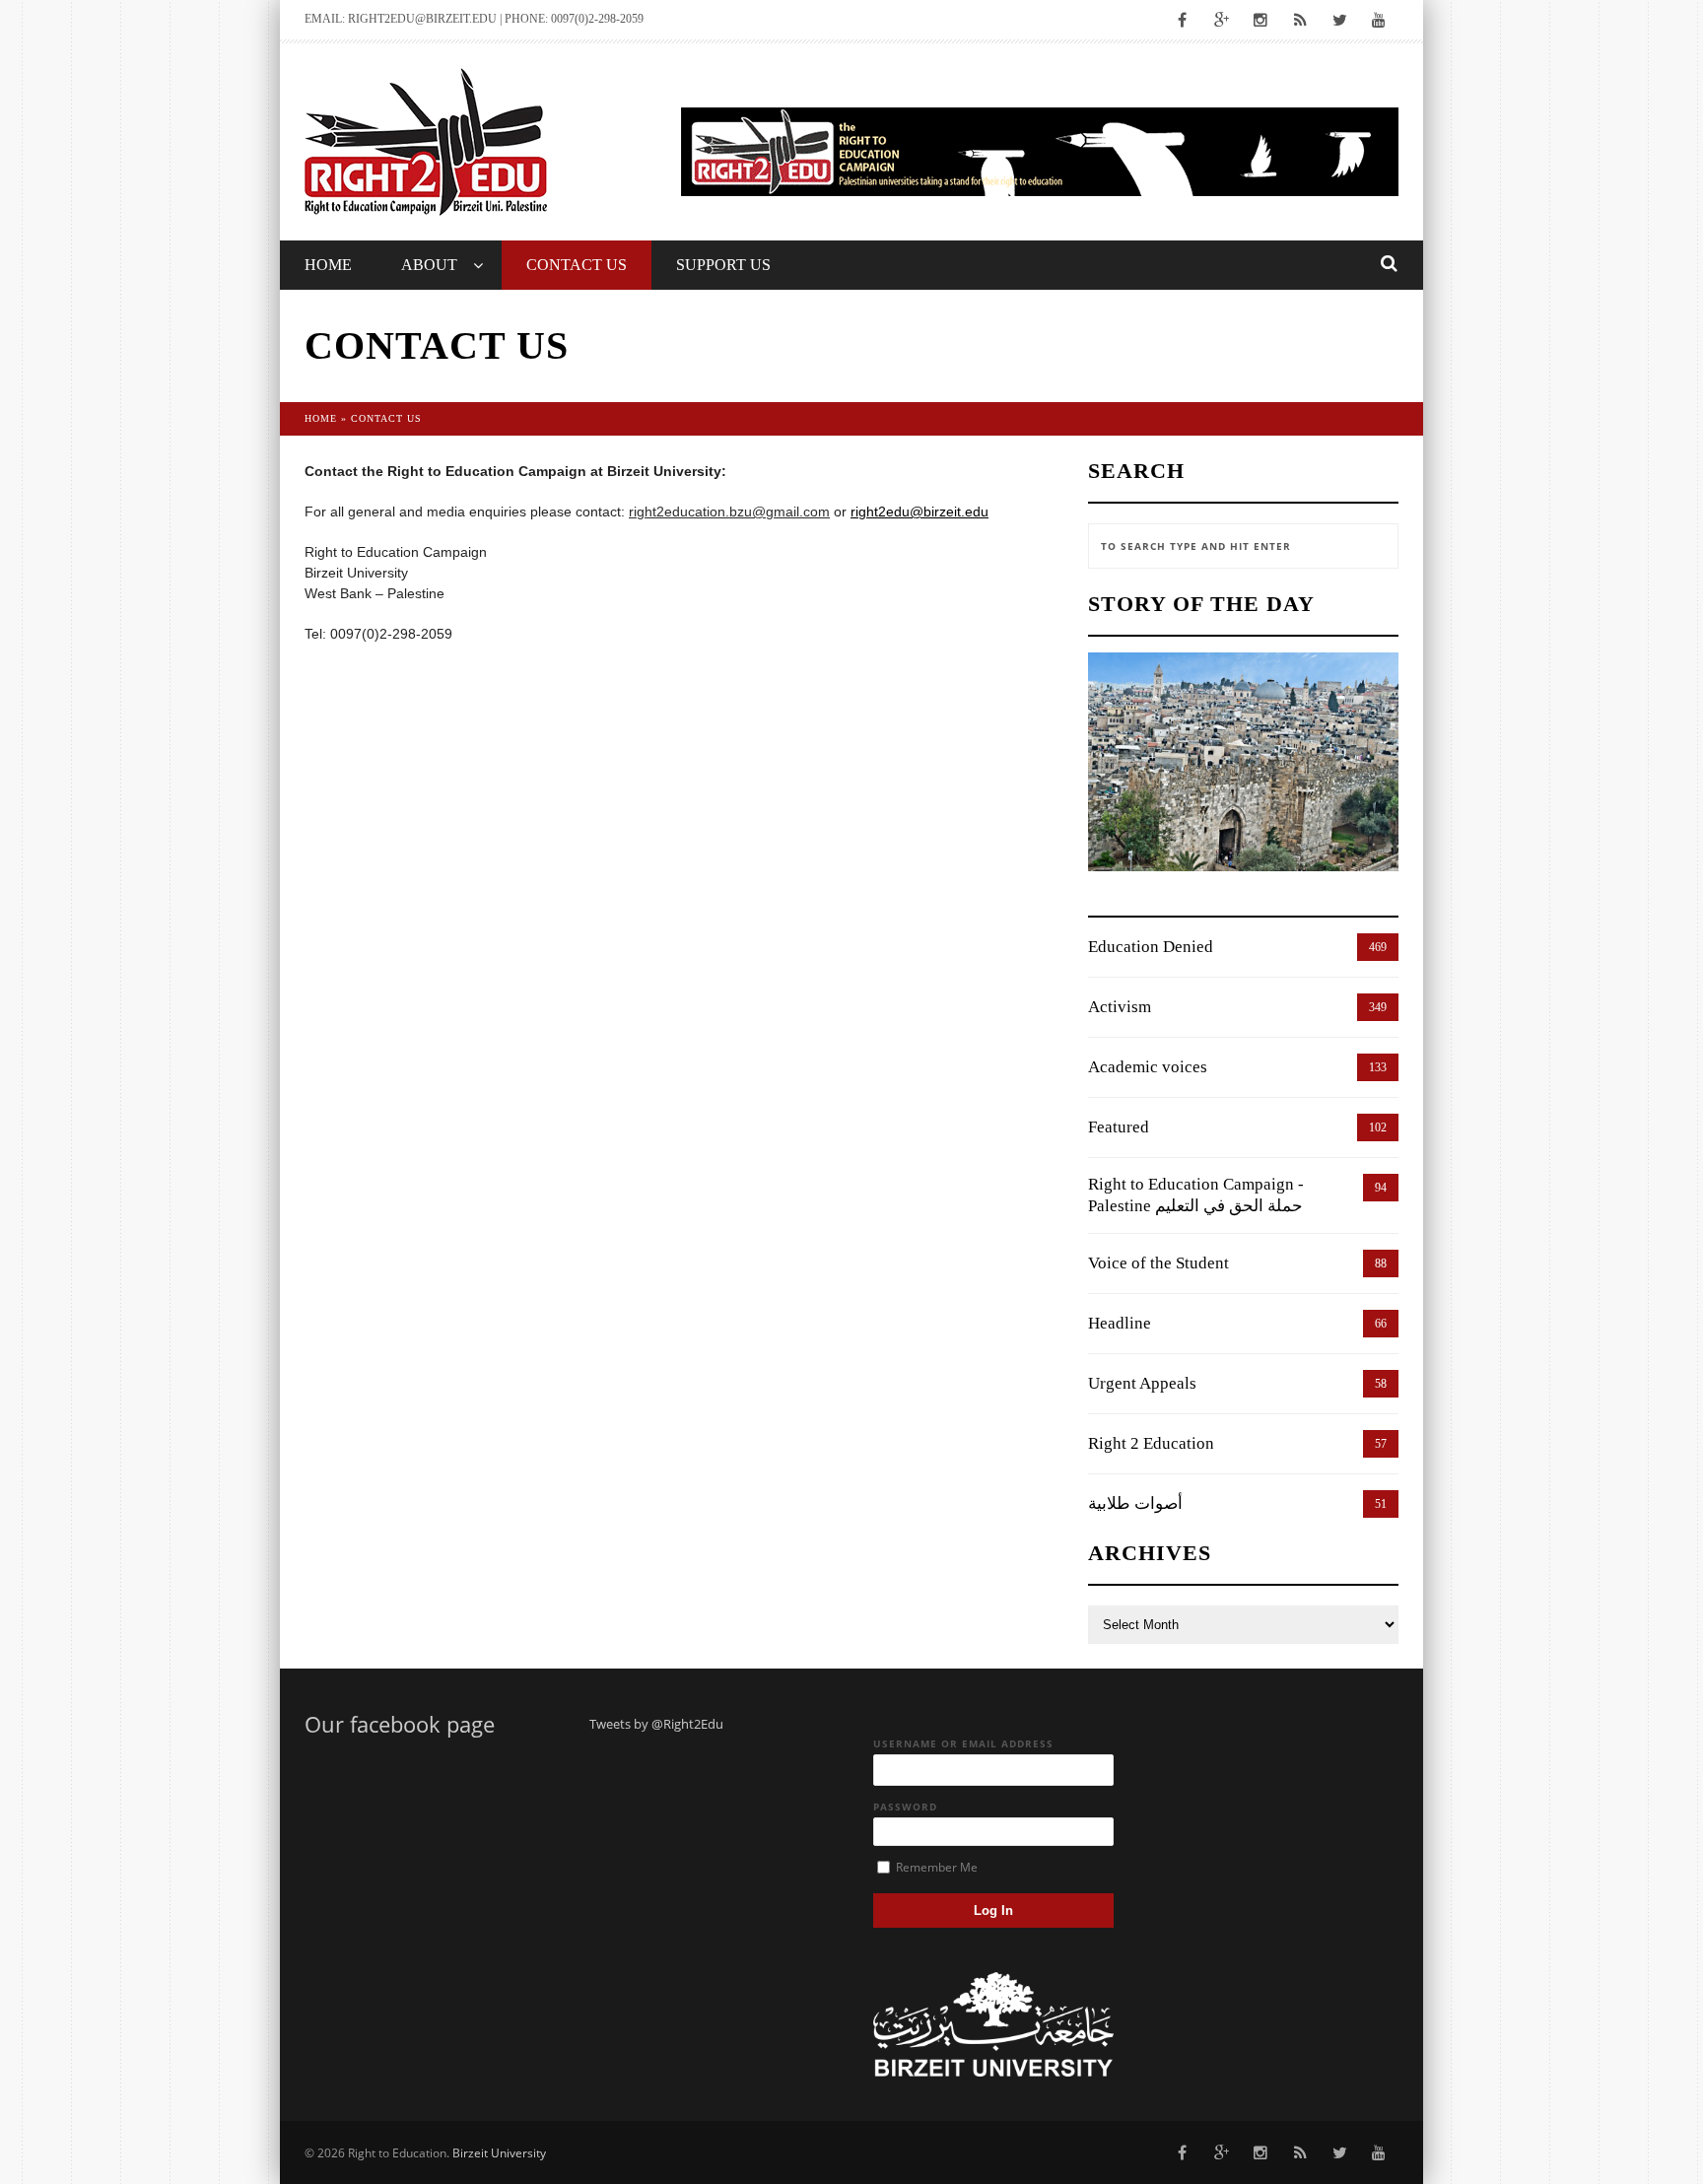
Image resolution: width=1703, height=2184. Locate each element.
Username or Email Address (963, 1743)
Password (905, 1807)
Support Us (723, 265)
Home (328, 265)
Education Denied (1151, 947)
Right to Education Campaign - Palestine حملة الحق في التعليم (1196, 1195)
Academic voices (1148, 1067)
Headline (1120, 1323)
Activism (1120, 1007)
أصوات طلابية (1135, 1503)
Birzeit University (499, 2153)
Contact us (577, 265)
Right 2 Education (1151, 1443)
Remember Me (935, 1867)
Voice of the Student (1158, 1263)
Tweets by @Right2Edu (656, 1724)
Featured (1119, 1127)
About (429, 265)
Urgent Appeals (1142, 1383)
